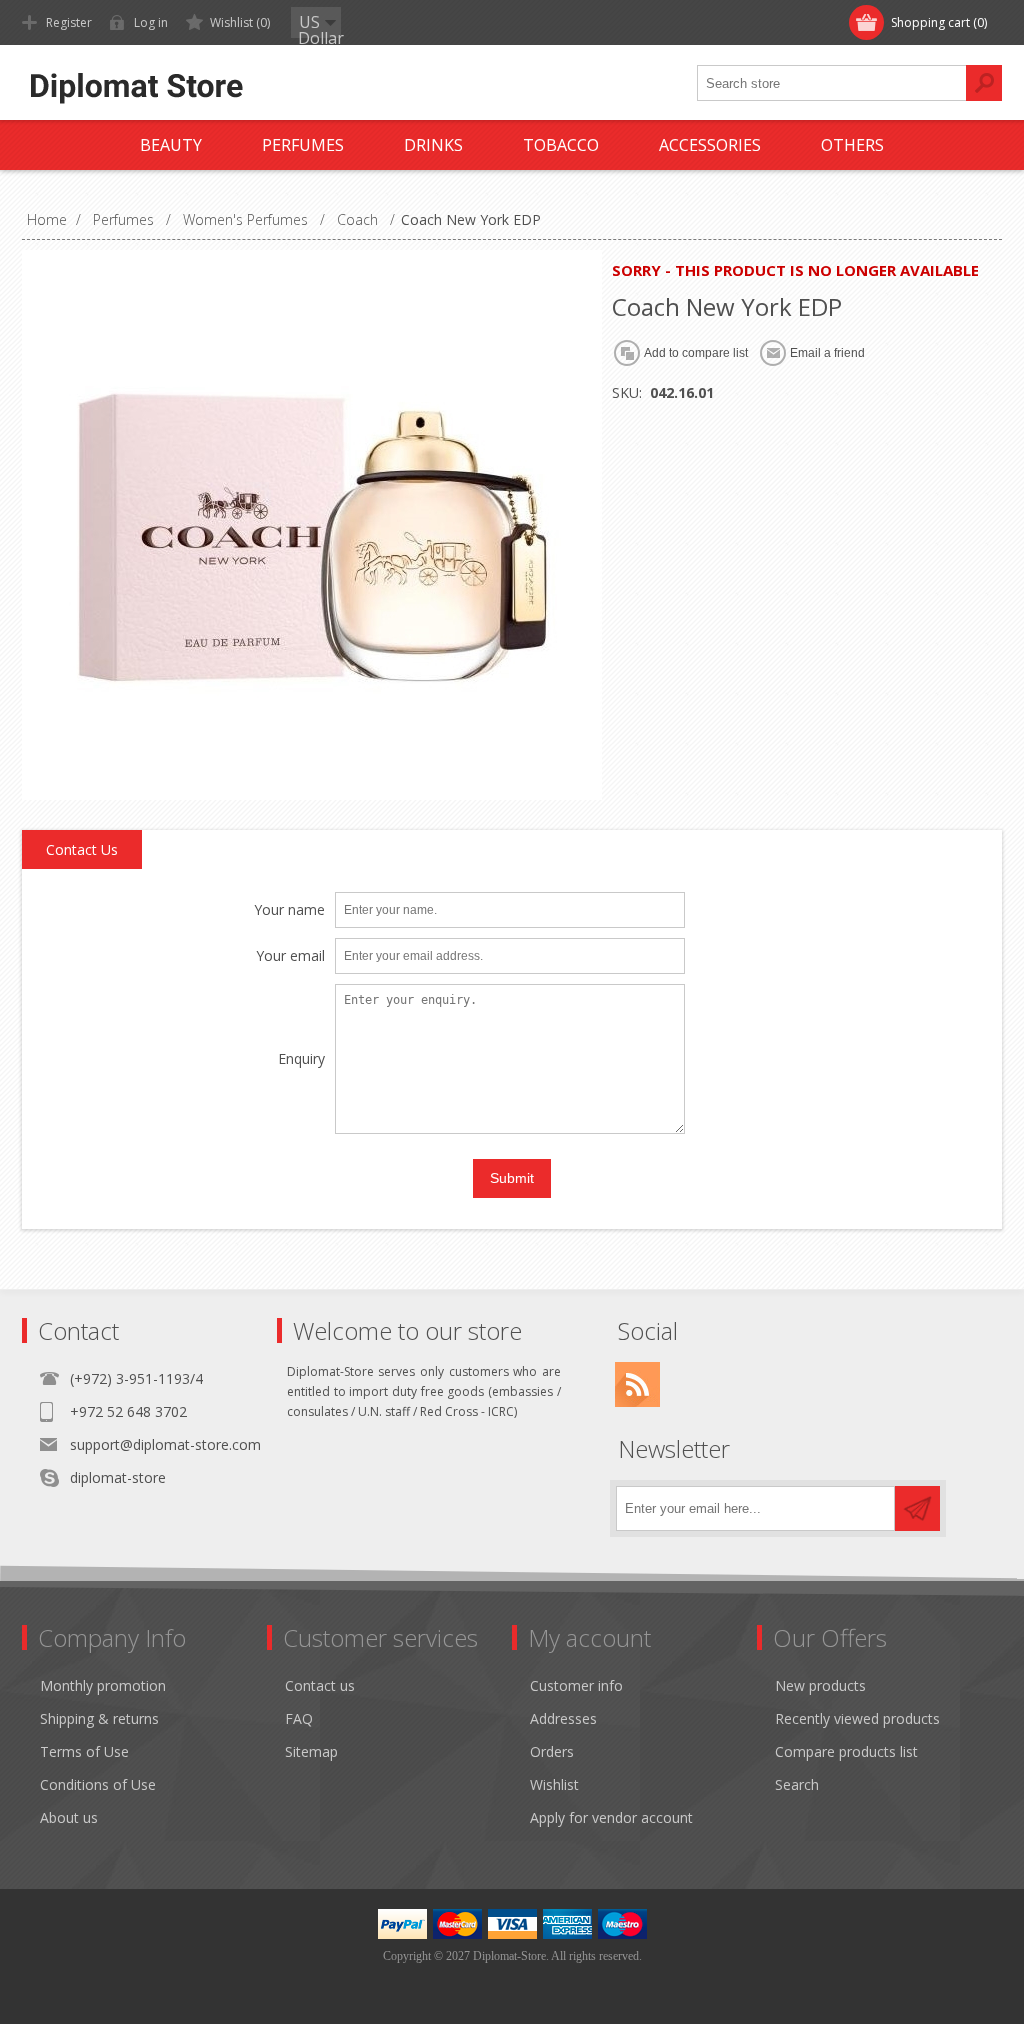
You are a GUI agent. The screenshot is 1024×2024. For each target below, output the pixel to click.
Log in (151, 22)
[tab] (82, 850)
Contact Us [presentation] (82, 849)
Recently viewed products (857, 1718)
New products (820, 1685)
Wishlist (554, 1784)
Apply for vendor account (611, 1817)
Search (797, 1784)
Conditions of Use (98, 1784)
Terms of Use (84, 1751)
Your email (290, 956)
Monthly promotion (103, 1685)
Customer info (576, 1685)
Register (69, 22)
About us (69, 1817)
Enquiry (301, 1059)
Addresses (563, 1718)
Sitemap (311, 1751)
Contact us (320, 1685)
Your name (289, 910)
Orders (552, 1751)
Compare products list (846, 1751)
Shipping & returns (99, 1718)
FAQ (299, 1718)
